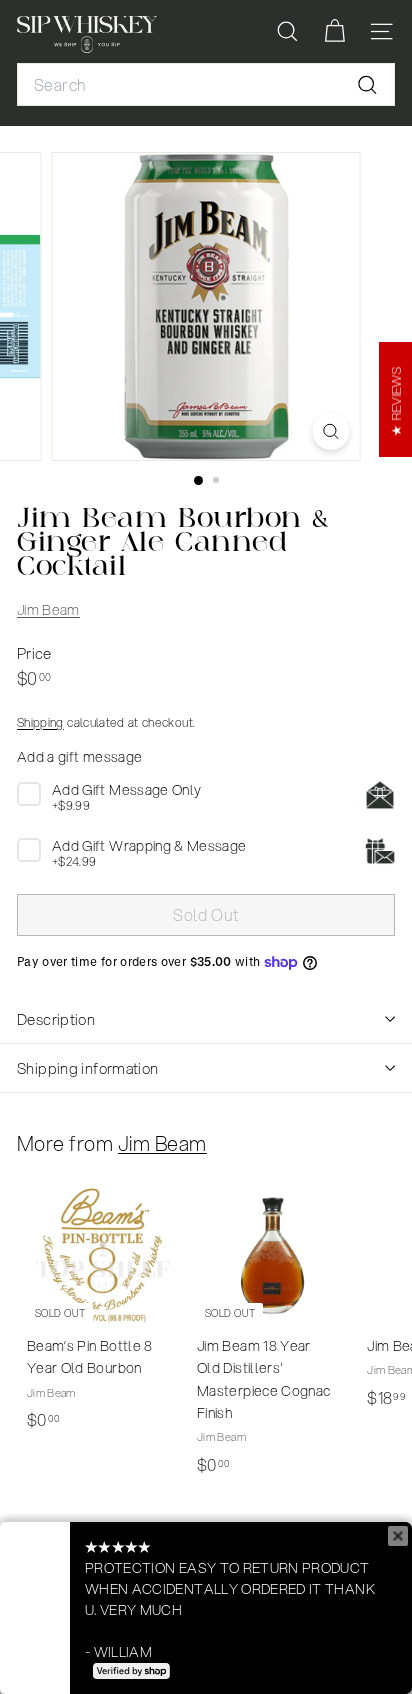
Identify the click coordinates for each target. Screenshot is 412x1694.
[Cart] (334, 31)
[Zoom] (331, 431)
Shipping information (88, 1068)
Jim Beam (48, 610)
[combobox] (206, 85)
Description (56, 1019)
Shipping (40, 722)
